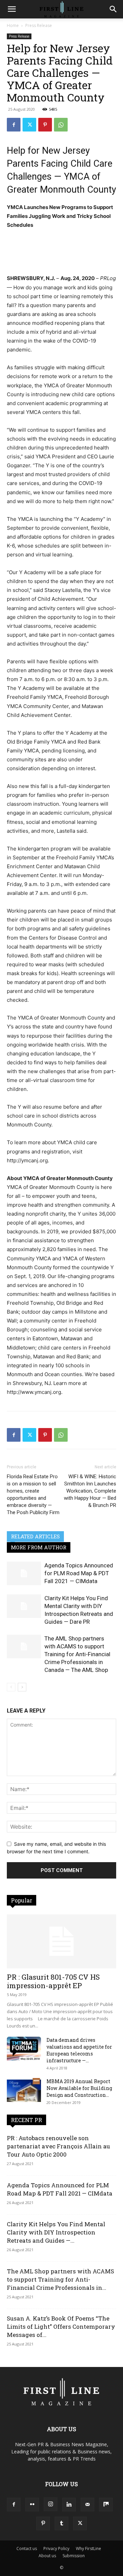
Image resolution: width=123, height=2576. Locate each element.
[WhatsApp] (61, 125)
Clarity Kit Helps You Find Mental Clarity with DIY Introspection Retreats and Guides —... (56, 2232)
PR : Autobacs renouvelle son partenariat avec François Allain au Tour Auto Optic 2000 (58, 2146)
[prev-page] (11, 1687)
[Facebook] (14, 125)
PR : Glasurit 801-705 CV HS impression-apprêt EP (53, 1981)
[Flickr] (32, 2505)
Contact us (27, 2549)
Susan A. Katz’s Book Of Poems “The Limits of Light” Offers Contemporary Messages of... (61, 2326)
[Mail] (87, 2505)
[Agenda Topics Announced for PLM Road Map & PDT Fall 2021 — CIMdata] (24, 1573)
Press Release (39, 25)
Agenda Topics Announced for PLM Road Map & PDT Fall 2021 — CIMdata (79, 1573)
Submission (74, 2556)
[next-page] (22, 1687)
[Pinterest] (45, 125)
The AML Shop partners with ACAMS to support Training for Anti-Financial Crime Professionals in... (60, 2279)
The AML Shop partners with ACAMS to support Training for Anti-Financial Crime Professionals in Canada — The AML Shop (77, 1654)
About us (47, 2556)
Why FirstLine (88, 2549)
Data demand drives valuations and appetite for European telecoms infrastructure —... (79, 2050)
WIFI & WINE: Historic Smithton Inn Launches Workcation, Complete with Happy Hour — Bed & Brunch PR (90, 1491)
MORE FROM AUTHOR (39, 1547)
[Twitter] (29, 125)
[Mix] (106, 2505)
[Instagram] (51, 2504)
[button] (12, 9)
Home (13, 25)
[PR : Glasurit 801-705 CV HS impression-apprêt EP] (61, 1941)
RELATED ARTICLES (35, 1536)
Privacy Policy (56, 2549)
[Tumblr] (61, 2523)
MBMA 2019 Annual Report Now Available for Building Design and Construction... (79, 2088)
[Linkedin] (69, 2505)
